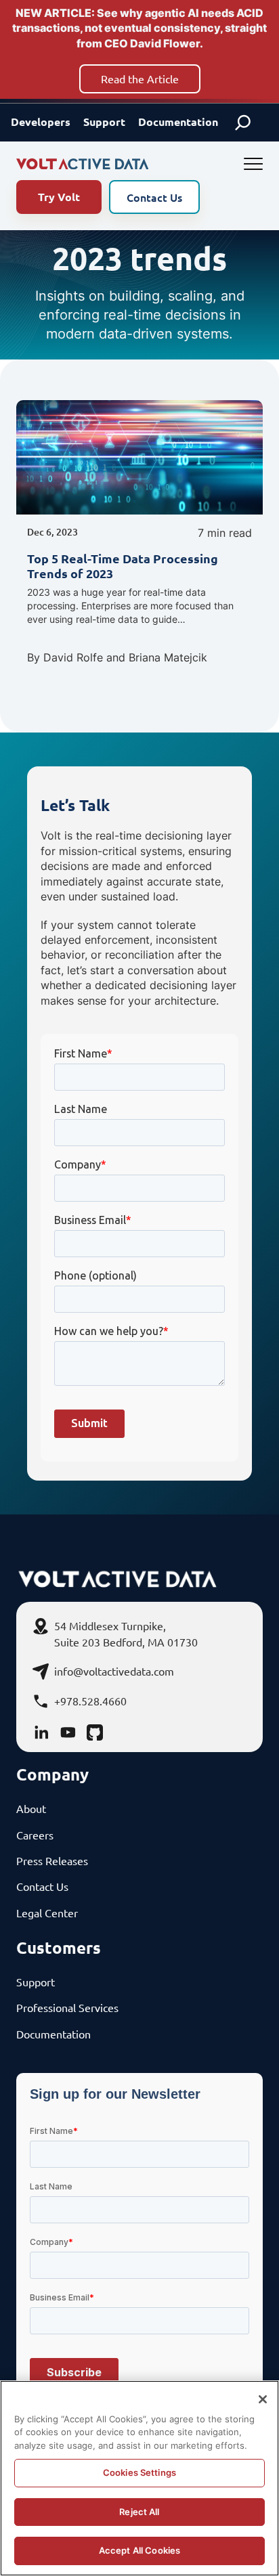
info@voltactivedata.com (114, 1671)
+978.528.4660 (90, 1701)
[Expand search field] (243, 123)
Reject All (139, 2512)
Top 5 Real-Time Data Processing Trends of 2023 (123, 566)
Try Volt (59, 197)
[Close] (263, 2399)
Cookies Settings (139, 2472)
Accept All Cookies (139, 2550)
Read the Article (140, 79)
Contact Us (154, 197)
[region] (139, 2478)
